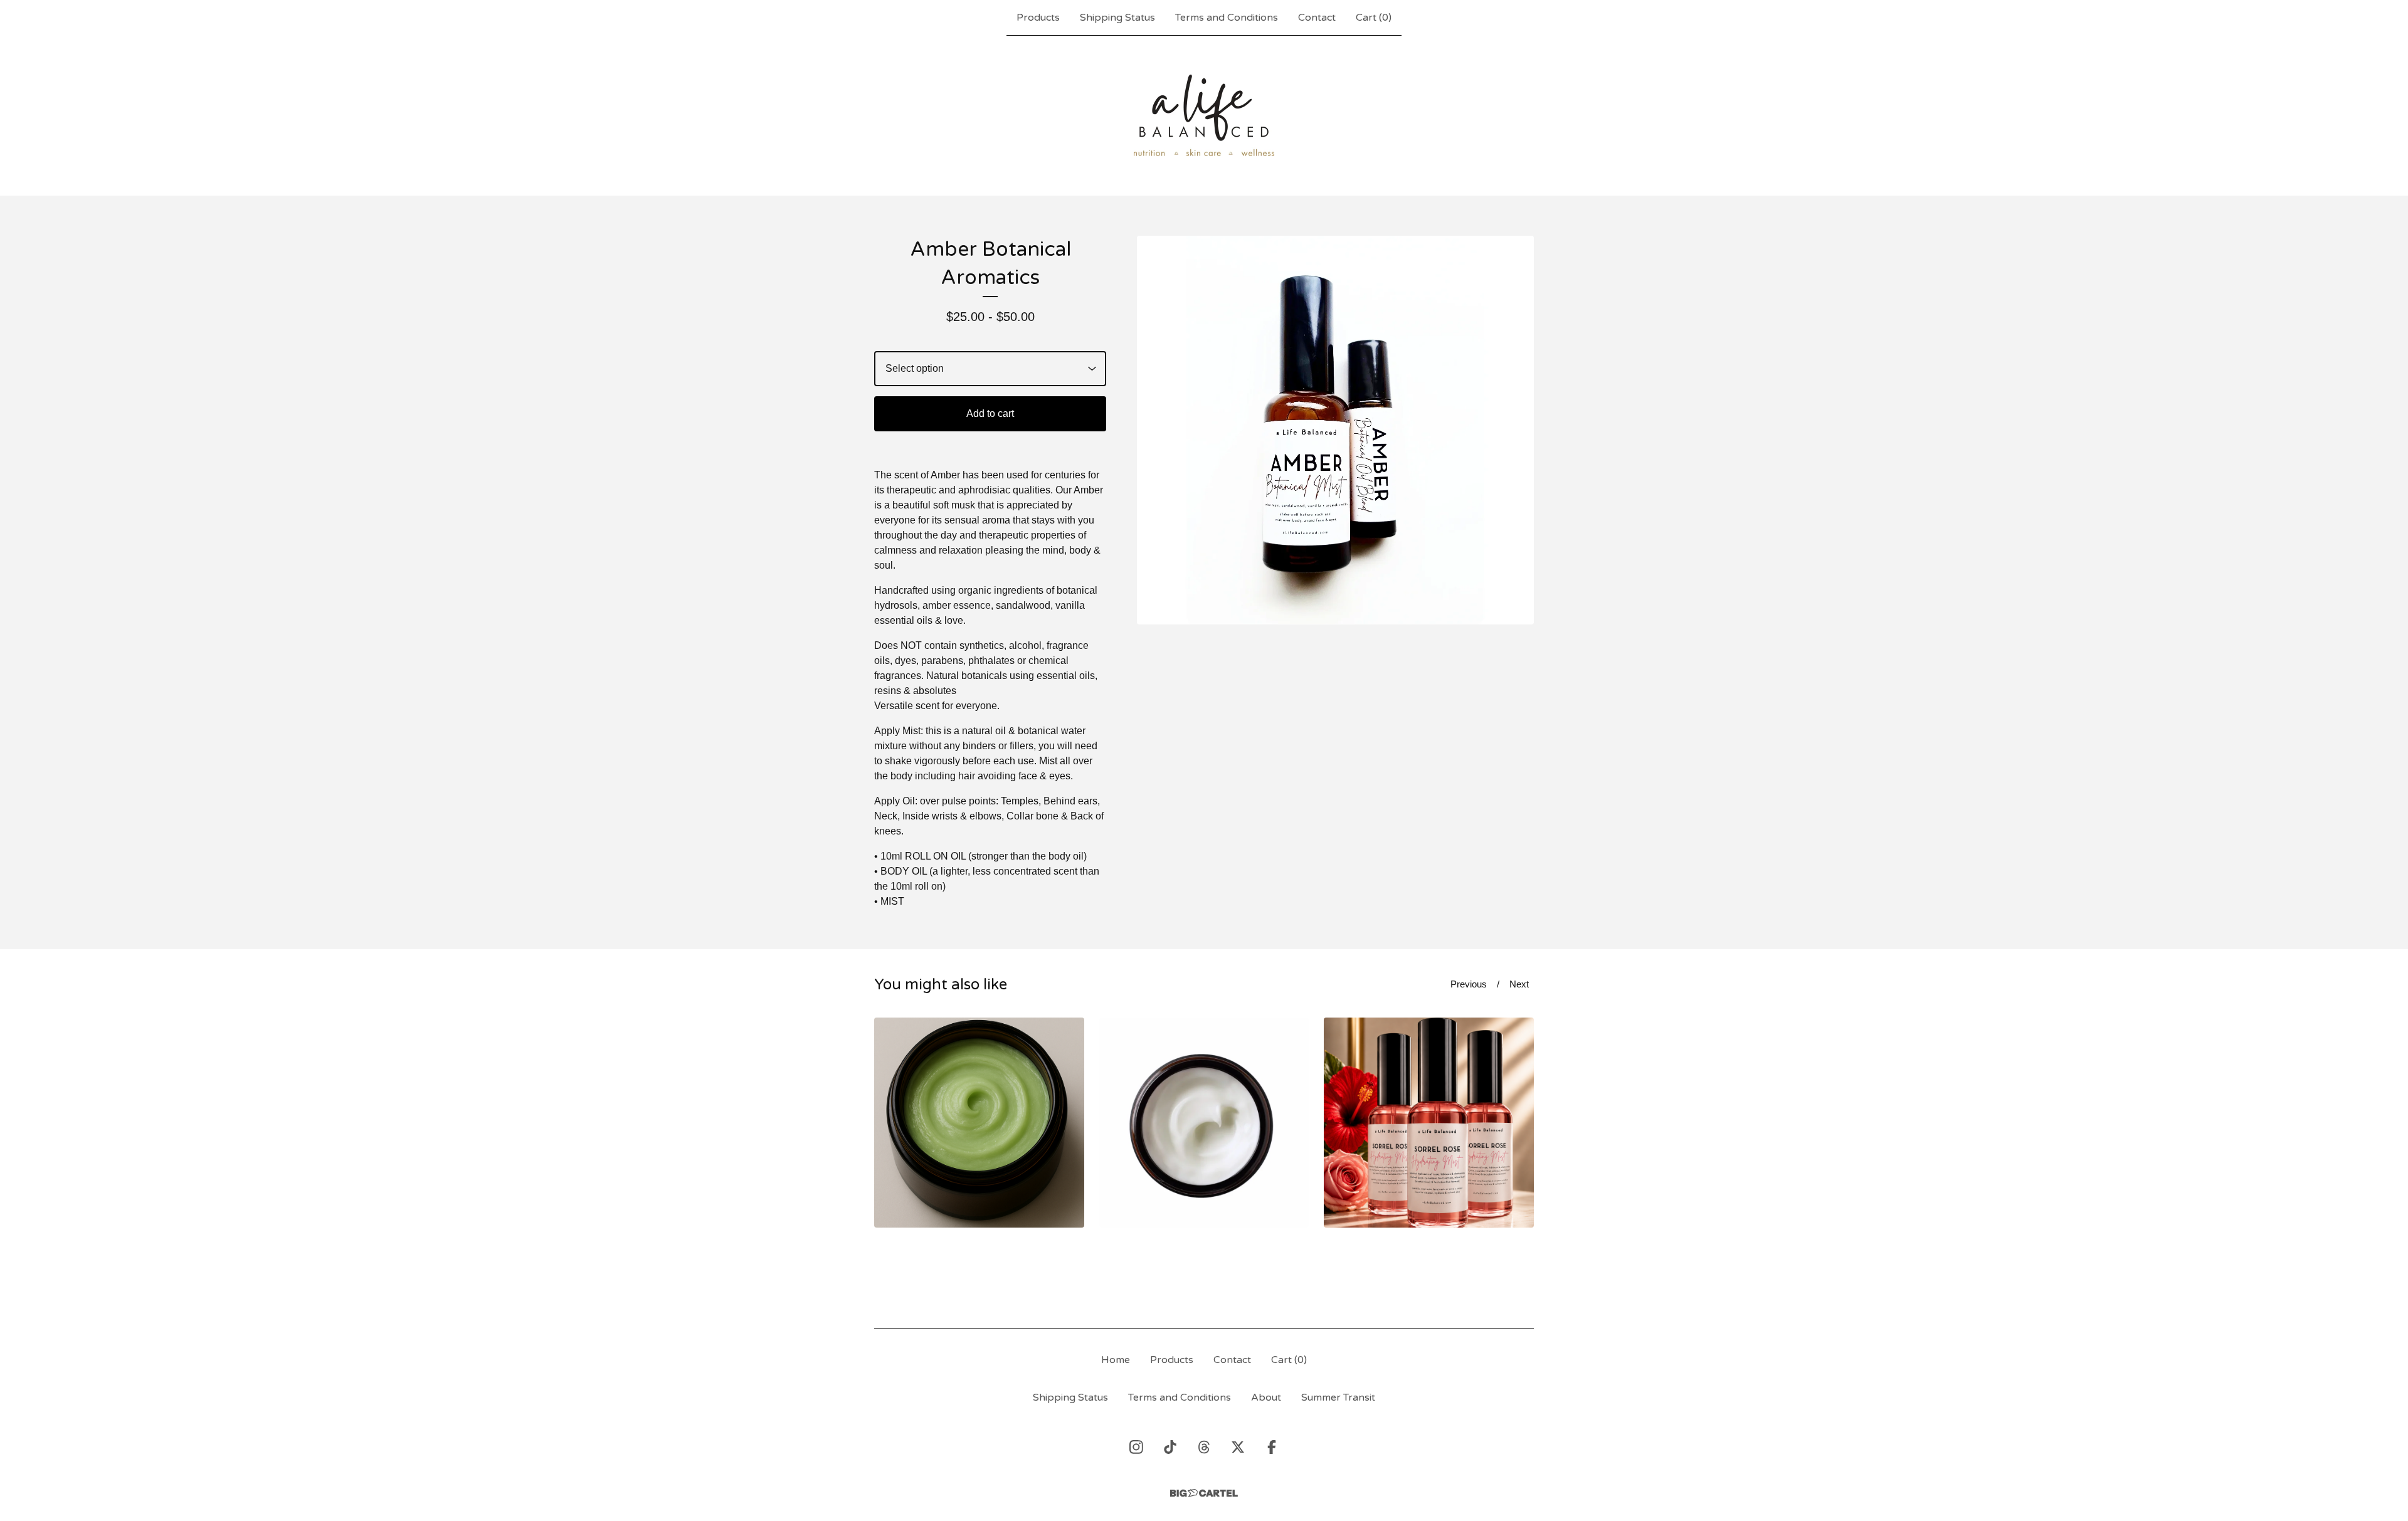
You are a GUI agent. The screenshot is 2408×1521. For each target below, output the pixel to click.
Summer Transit (1338, 1397)
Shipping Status (1117, 18)
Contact (1317, 18)
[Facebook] (1272, 1447)
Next (1519, 984)
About (1266, 1397)
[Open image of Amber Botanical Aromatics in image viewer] (1335, 430)
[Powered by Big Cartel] (1204, 1493)
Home (1116, 1360)
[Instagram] (1136, 1447)
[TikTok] (1170, 1447)
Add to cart (990, 413)
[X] (1238, 1447)
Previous (1469, 984)
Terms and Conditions (1227, 18)
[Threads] (1204, 1447)
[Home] (1204, 115)
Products (1038, 18)
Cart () (1374, 18)
